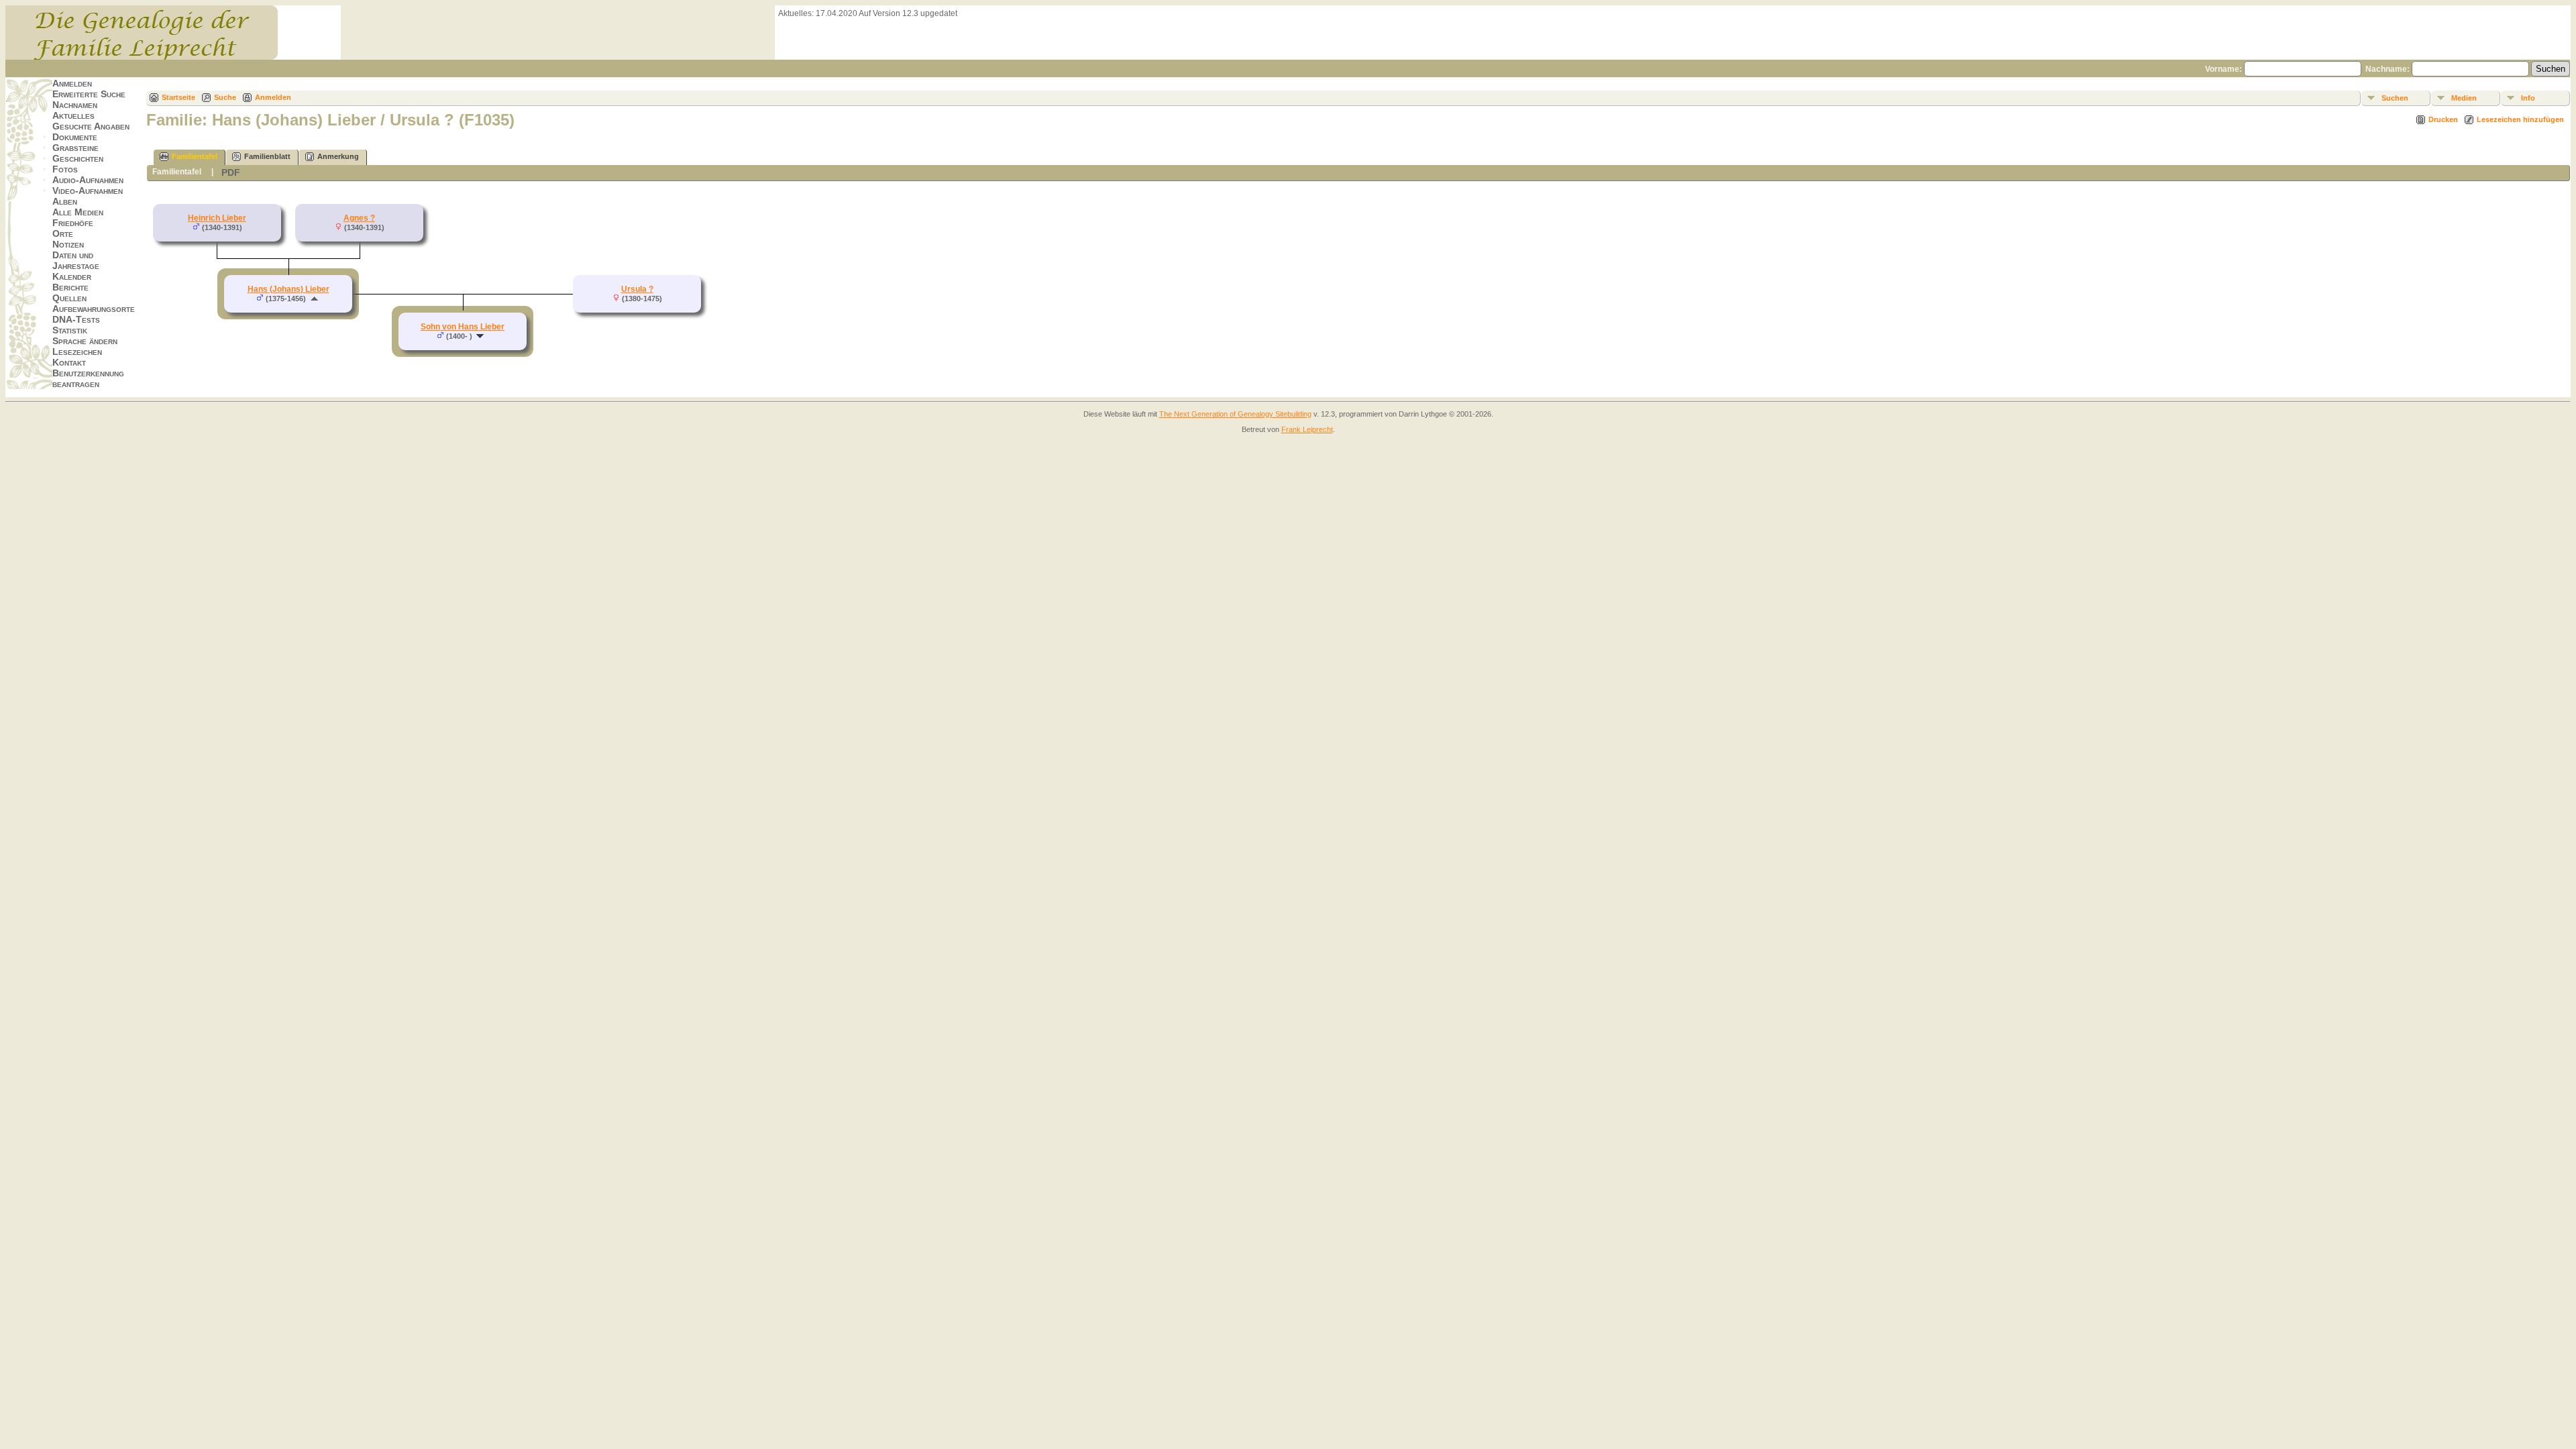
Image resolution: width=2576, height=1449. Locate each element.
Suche (225, 97)
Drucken (2443, 119)
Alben (65, 201)
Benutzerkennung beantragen (88, 378)
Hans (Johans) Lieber (288, 289)
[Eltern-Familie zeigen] (314, 299)
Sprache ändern (85, 341)
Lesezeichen (77, 352)
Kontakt (69, 362)
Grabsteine (75, 148)
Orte (63, 233)
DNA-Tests (76, 319)
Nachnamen (75, 105)
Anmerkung (338, 156)
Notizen (68, 244)
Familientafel (195, 156)
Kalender (72, 276)
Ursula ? (637, 289)
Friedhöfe (73, 223)
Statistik (70, 330)
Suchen (2395, 98)
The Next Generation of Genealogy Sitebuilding (1235, 414)
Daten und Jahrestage (76, 260)
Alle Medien (78, 212)
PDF (231, 172)
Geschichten (78, 158)
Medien (2464, 98)
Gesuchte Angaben (91, 126)
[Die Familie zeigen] (481, 336)
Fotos (65, 169)
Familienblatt (267, 156)
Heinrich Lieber (217, 218)
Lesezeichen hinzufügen (2520, 119)
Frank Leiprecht (1307, 429)
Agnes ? (359, 218)
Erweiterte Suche (89, 94)
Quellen (69, 298)
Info (2528, 98)
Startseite (178, 97)
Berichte (70, 287)
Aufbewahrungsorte (94, 309)
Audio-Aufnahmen (88, 180)
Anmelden (72, 83)
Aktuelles (73, 115)
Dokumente (75, 137)
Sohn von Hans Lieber (463, 327)
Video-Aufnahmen (88, 191)
